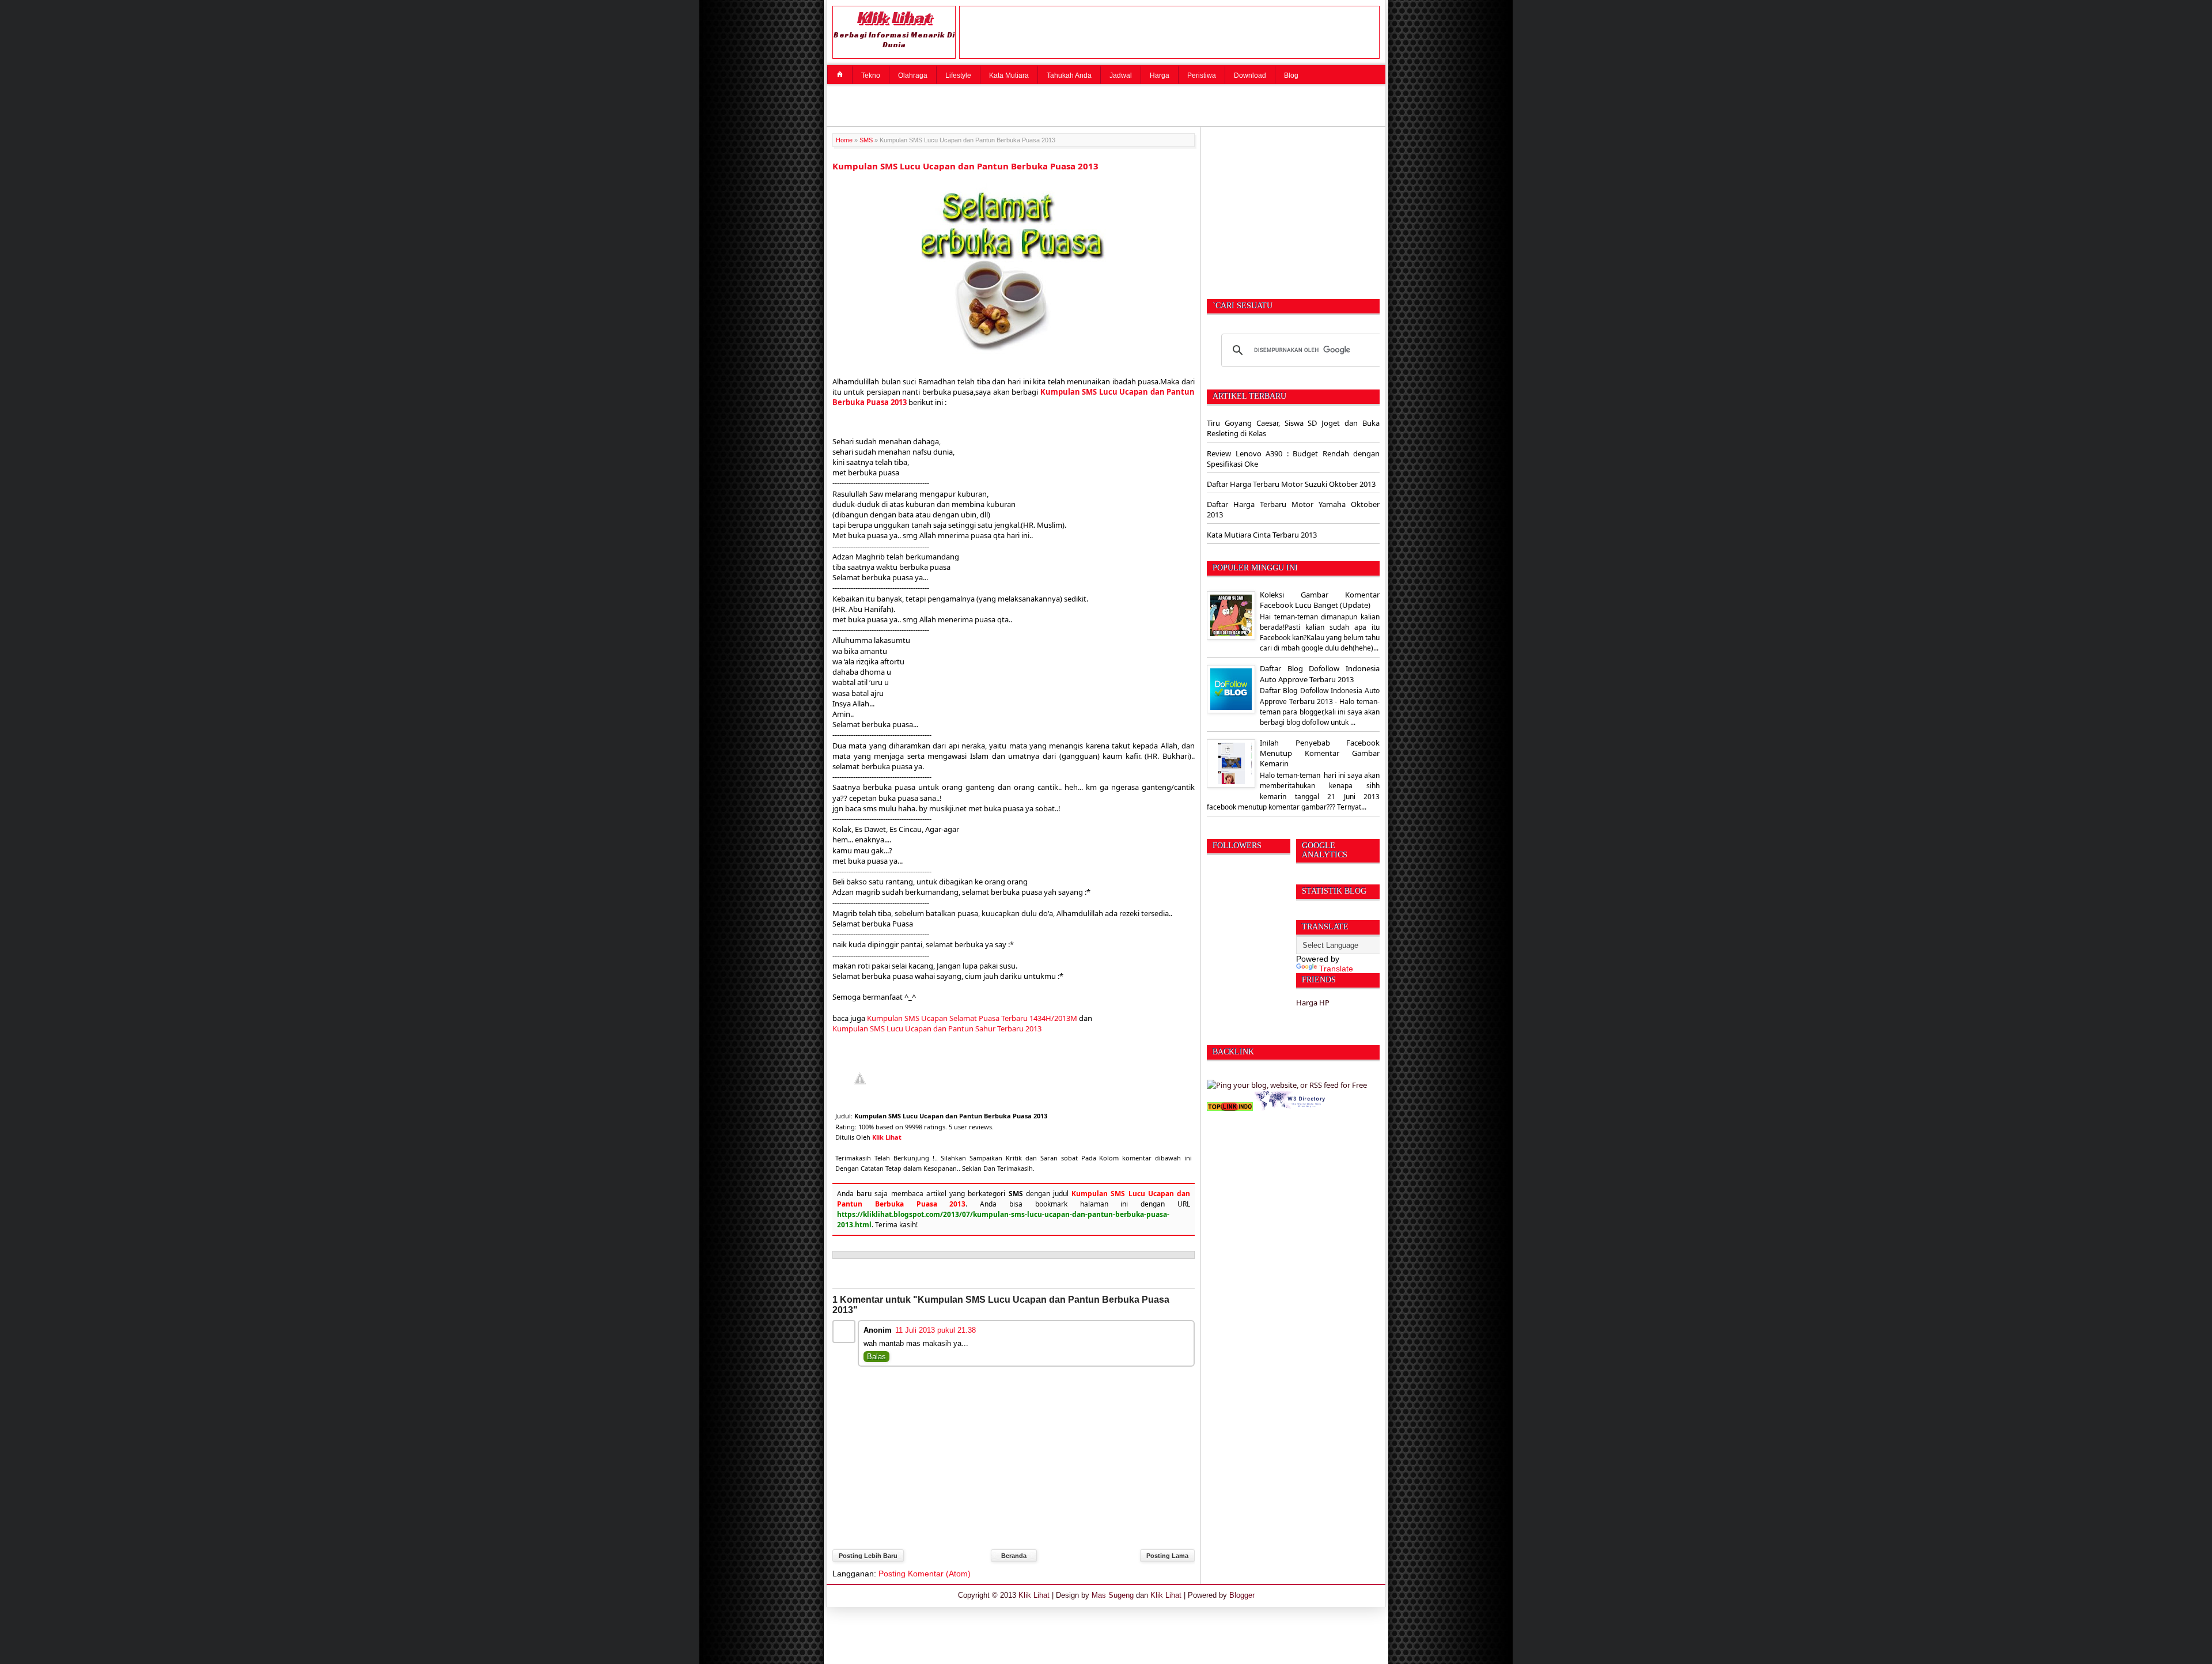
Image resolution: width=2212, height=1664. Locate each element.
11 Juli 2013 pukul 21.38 (935, 1330)
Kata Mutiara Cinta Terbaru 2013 (1262, 535)
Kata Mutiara (1009, 75)
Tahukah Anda (1069, 75)
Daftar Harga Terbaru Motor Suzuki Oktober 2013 (1291, 484)
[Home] (840, 74)
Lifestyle (958, 75)
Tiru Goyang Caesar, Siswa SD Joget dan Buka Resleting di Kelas (1293, 428)
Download (1250, 75)
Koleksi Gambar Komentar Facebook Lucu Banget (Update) (1320, 600)
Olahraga (913, 75)
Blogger (1242, 1595)
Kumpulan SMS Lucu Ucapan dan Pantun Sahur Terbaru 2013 (937, 1028)
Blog (1291, 75)
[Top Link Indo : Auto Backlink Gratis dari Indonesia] (1230, 1108)
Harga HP (1313, 1003)
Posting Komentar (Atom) (925, 1574)
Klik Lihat (894, 17)
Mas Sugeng (1113, 1595)
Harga (1160, 75)
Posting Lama (1167, 1556)
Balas (876, 1357)
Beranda (1014, 1556)
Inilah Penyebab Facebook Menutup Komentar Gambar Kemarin (1320, 753)
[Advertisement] (1109, 104)
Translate (1336, 969)
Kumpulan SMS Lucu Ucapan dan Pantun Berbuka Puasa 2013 (965, 166)
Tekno (871, 75)
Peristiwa (1202, 75)
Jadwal (1121, 75)
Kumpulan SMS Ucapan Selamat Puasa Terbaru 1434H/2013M (972, 1018)
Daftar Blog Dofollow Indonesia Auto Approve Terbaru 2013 (1320, 674)
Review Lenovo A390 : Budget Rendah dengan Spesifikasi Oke (1293, 459)
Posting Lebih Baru (868, 1556)
